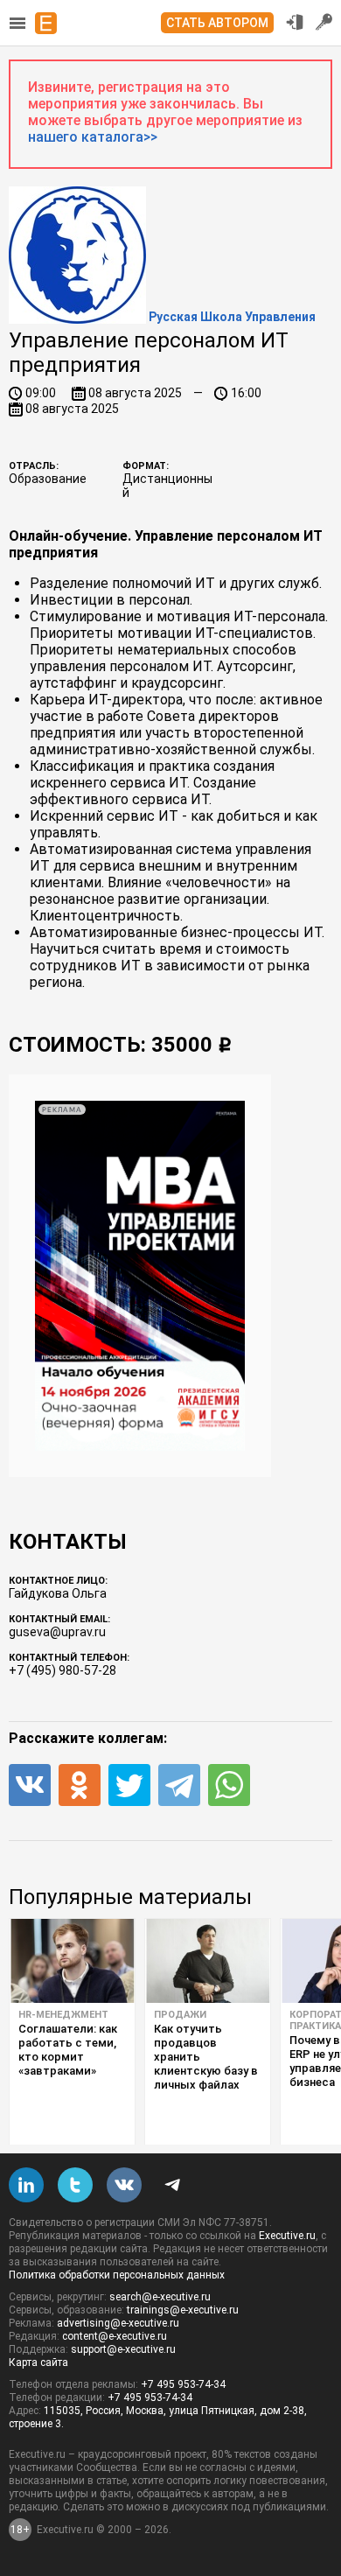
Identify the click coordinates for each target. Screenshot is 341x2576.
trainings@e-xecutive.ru (183, 2310)
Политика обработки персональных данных (117, 2275)
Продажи (180, 2015)
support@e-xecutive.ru (123, 2349)
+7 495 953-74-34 (183, 2384)
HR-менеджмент (63, 2015)
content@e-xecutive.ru (115, 2336)
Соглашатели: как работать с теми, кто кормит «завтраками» (68, 2050)
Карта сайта (38, 2362)
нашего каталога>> (93, 137)
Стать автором (217, 23)
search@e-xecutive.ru (160, 2297)
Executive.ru (287, 2236)
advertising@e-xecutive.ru (118, 2323)
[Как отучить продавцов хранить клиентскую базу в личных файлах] (208, 1961)
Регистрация (324, 22)
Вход (295, 22)
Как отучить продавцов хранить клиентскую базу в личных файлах (206, 2057)
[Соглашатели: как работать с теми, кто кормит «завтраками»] (72, 1961)
